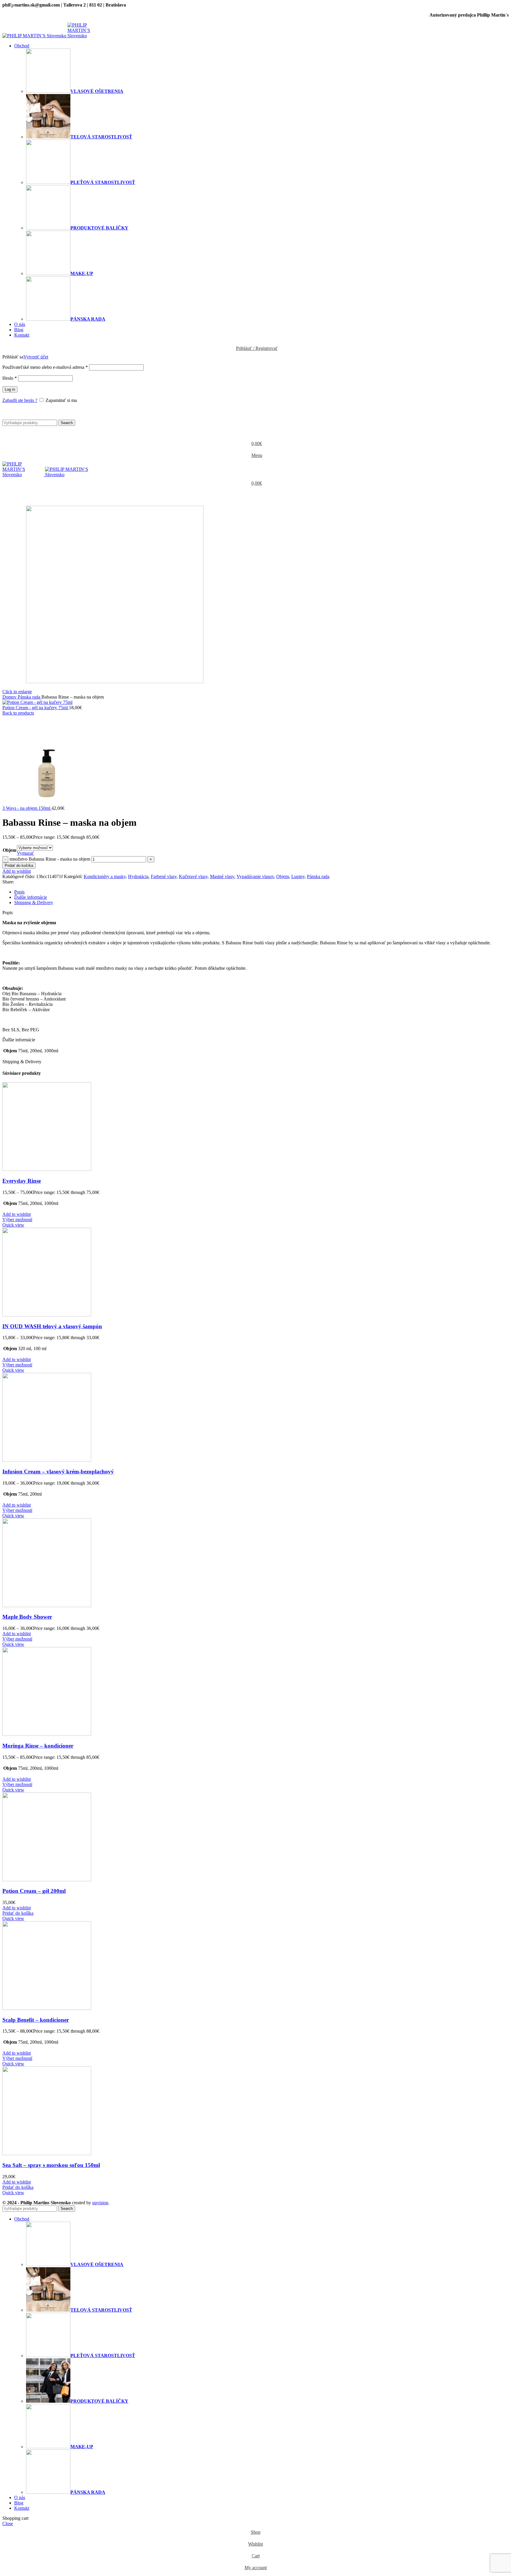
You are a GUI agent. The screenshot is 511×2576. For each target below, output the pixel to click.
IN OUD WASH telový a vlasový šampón (52, 1326)
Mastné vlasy (222, 876)
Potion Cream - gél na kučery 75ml (36, 708)
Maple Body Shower (27, 1617)
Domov (10, 697)
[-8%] (47, 1315)
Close (8, 2524)
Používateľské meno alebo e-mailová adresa (45, 367)
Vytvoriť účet (36, 357)
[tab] (261, 892)
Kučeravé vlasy (193, 876)
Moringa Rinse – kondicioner (38, 1746)
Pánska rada (30, 697)
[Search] (256, 414)
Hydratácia (138, 876)
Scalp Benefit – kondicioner (36, 2020)
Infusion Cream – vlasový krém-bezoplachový (58, 1472)
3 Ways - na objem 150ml (27, 808)
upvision (100, 2203)
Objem (9, 850)
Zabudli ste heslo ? (20, 400)
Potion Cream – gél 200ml (34, 1891)
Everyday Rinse (22, 1181)
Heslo (10, 378)
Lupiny (298, 876)
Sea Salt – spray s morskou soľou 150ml (51, 2165)
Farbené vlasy (164, 876)
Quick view (13, 1225)
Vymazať (25, 853)
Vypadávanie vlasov (255, 876)
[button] (18, 1913)
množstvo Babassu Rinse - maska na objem (50, 859)
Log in (10, 389)
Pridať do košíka (19, 866)
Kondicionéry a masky (105, 876)
